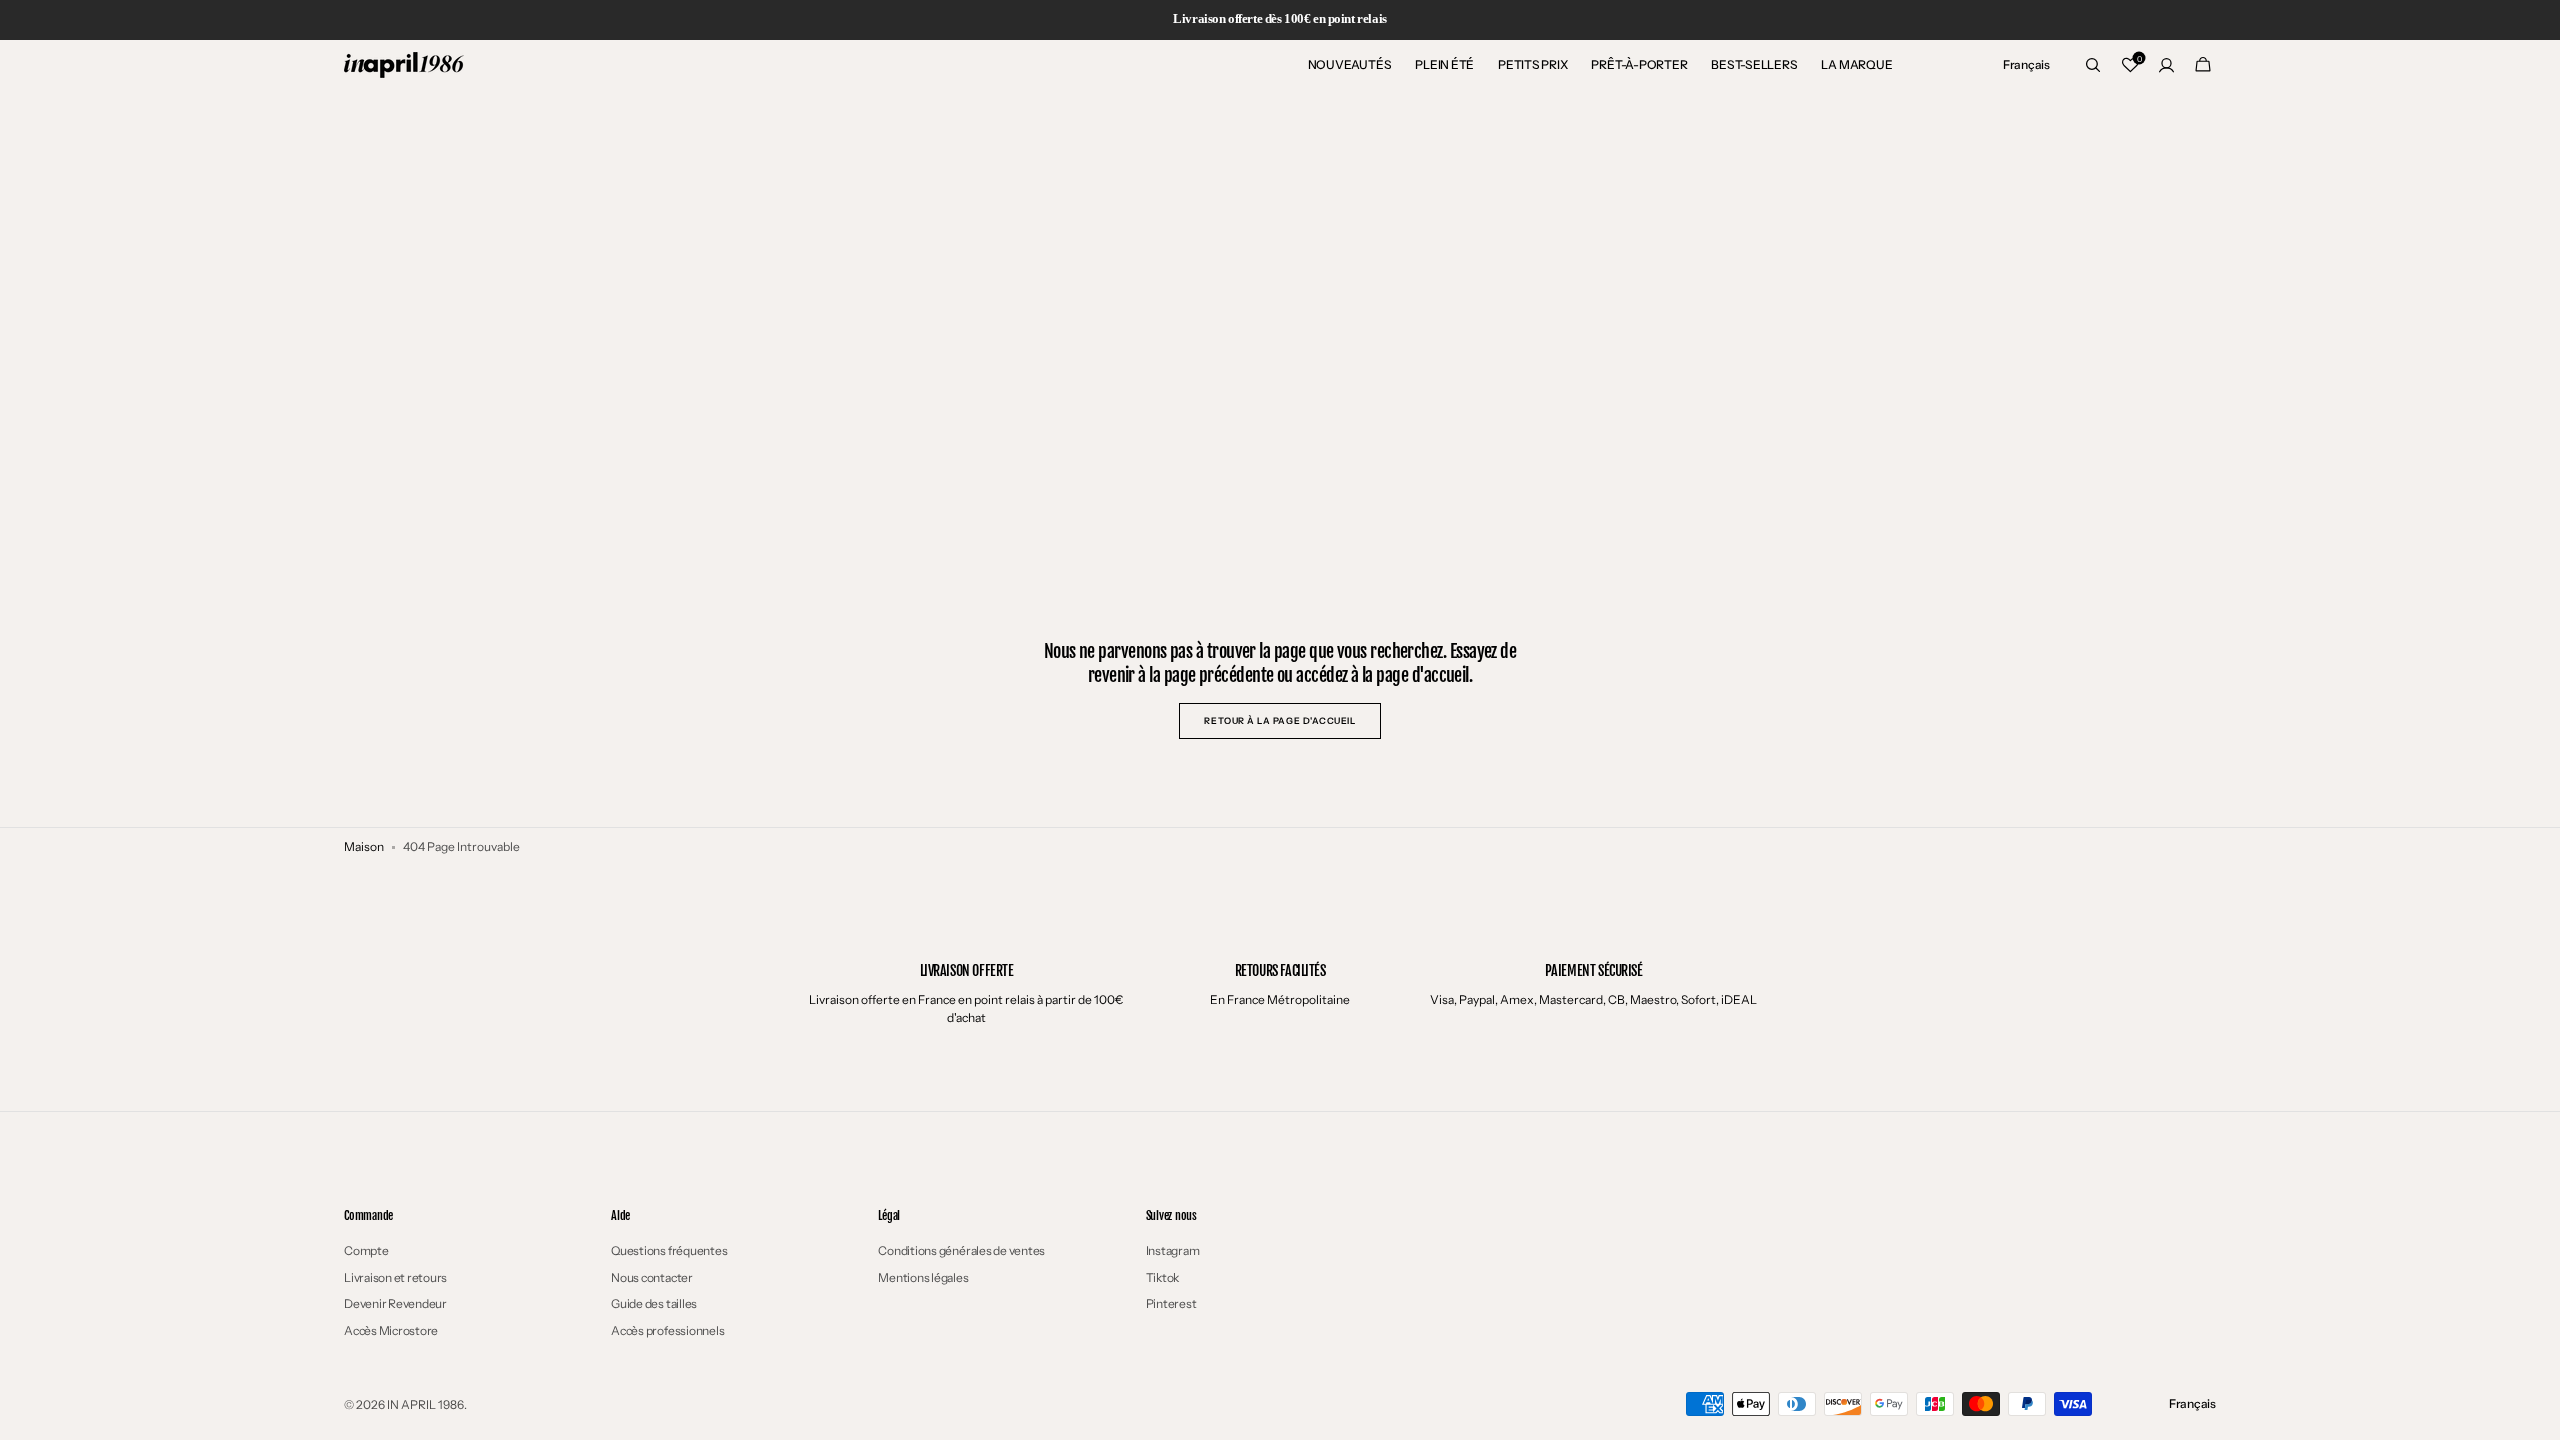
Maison (364, 846)
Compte (366, 1251)
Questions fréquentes (669, 1251)
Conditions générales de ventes (961, 1251)
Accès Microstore (391, 1330)
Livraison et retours (395, 1277)
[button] (2026, 65)
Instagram (1173, 1251)
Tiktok (1163, 1277)
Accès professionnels (667, 1330)
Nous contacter (652, 1277)
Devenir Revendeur (395, 1303)
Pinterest (1171, 1303)
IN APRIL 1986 (425, 1404)
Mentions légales (923, 1277)
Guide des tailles (654, 1303)
